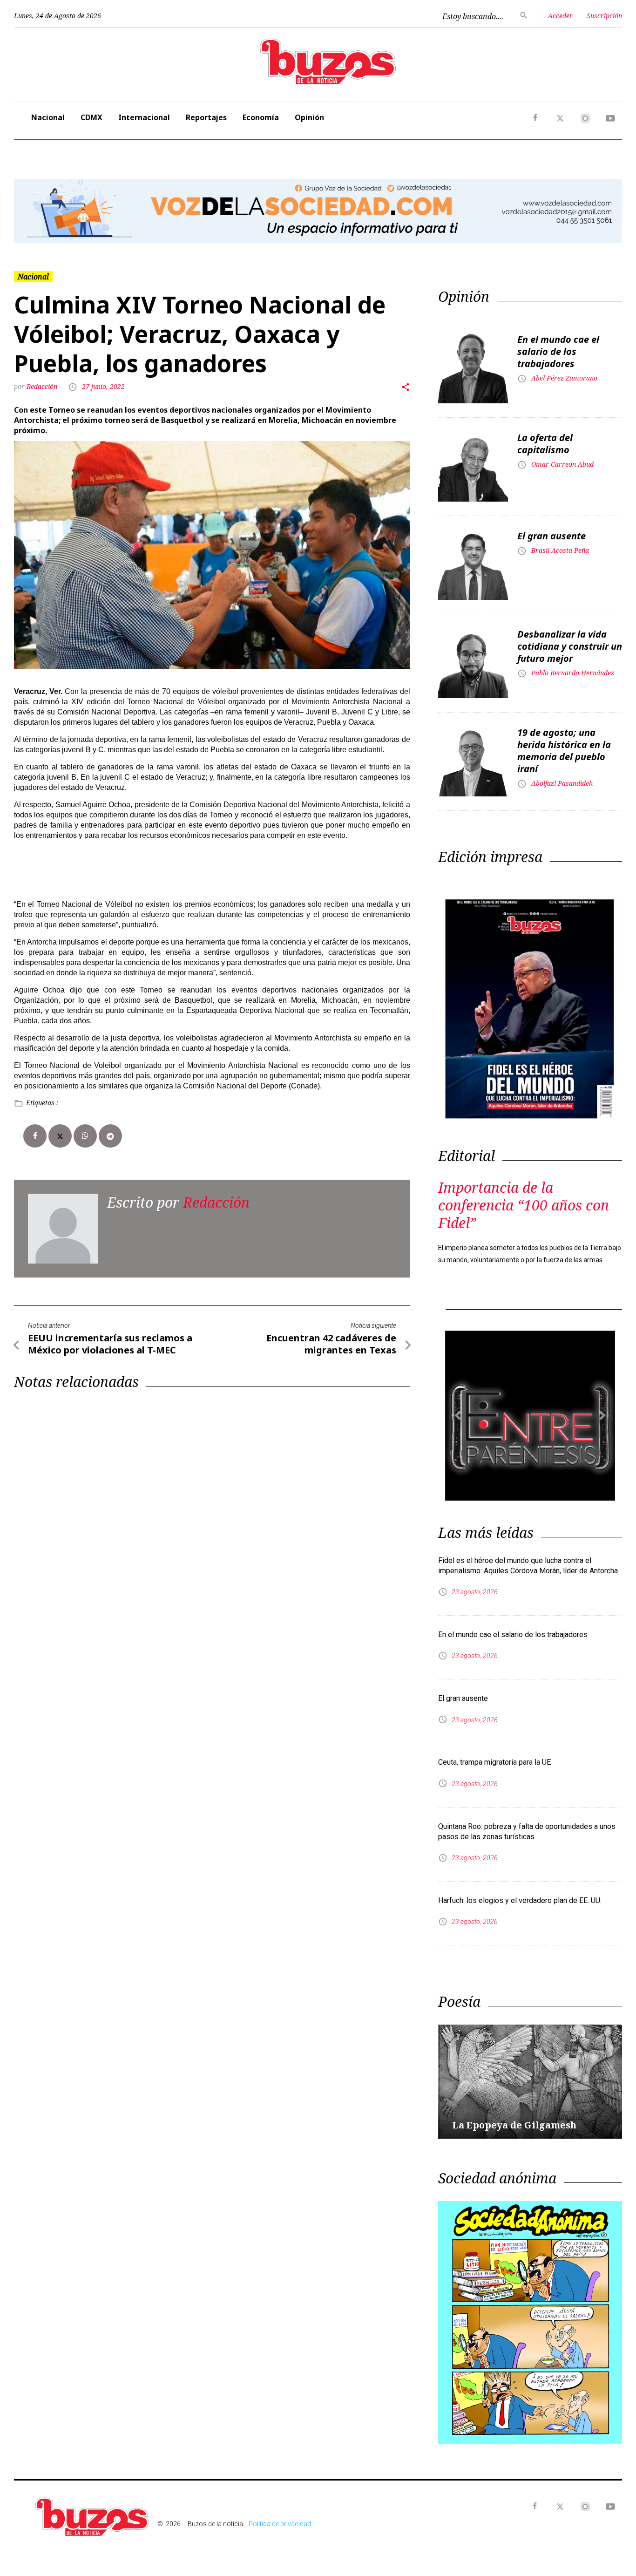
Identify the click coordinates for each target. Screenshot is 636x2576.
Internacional (144, 117)
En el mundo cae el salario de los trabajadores (558, 351)
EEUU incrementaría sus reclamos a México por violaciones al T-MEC (110, 1344)
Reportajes (206, 117)
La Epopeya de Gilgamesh (514, 2125)
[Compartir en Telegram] (110, 1136)
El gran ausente (551, 536)
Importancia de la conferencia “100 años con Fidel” (524, 1205)
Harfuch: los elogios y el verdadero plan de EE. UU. (520, 1900)
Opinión (309, 117)
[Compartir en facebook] (35, 1136)
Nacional (48, 117)
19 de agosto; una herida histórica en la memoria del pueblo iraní (564, 751)
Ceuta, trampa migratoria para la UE (494, 1762)
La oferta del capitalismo (545, 444)
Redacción (43, 386)
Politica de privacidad (280, 2524)
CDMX (91, 117)
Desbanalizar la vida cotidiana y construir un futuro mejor (570, 646)
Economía (261, 117)
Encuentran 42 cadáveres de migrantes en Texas (331, 1344)
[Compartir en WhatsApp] (85, 1136)
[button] (60, 211)
